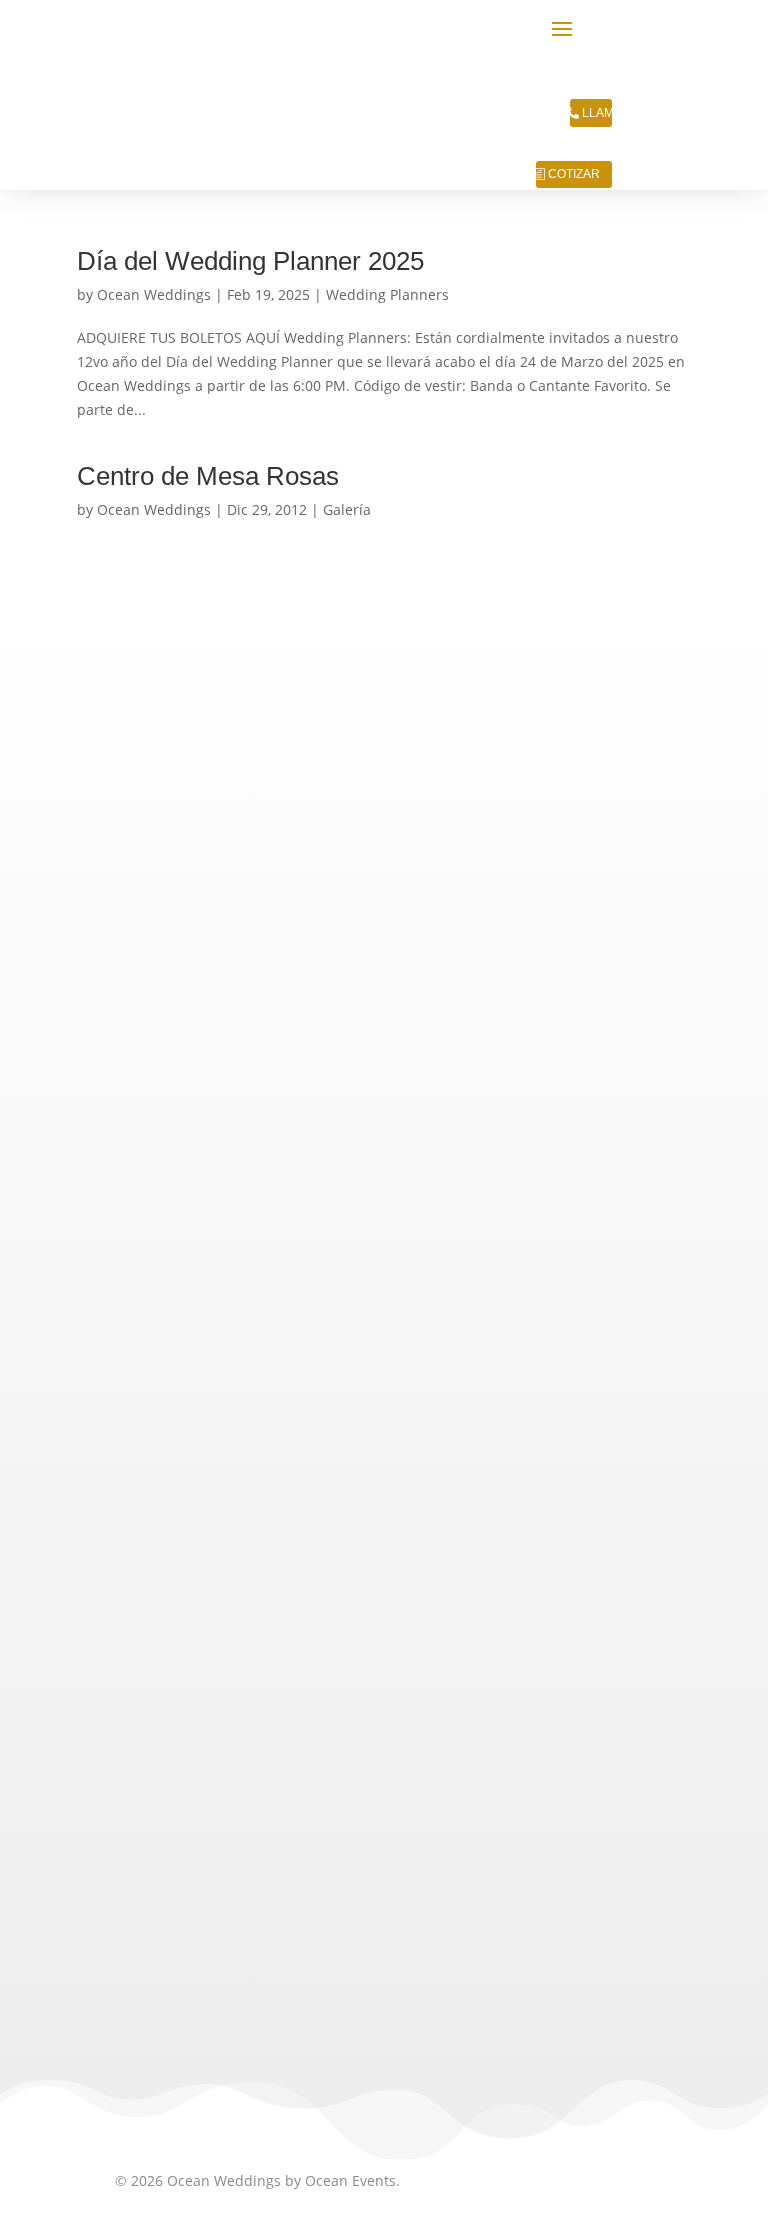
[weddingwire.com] (295, 1953)
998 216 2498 (307, 1475)
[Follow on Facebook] (231, 1776)
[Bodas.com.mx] (167, 1953)
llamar (598, 113)
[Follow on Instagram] (183, 1776)
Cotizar (574, 174)
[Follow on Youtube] (327, 1776)
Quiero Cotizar (384, 912)
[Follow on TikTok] (135, 1776)
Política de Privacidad (186, 1617)
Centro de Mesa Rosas (208, 476)
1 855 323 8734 (348, 1438)
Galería (347, 509)
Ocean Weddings (154, 294)
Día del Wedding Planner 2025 (250, 261)
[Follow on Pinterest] (279, 1776)
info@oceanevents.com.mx (241, 1510)
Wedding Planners (387, 294)
